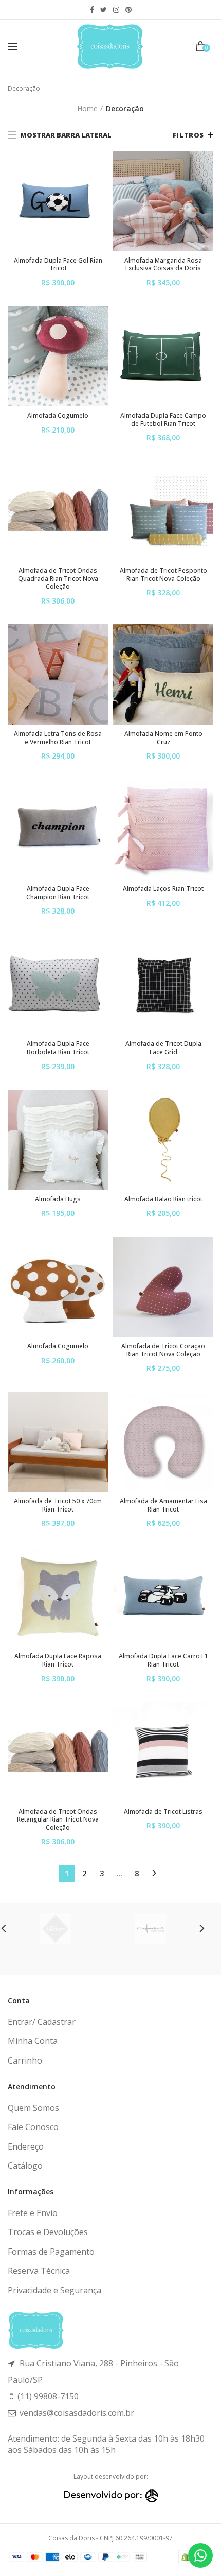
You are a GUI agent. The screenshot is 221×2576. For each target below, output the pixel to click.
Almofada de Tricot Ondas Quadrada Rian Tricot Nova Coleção (58, 579)
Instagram (116, 10)
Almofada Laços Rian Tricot (163, 889)
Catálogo (25, 2166)
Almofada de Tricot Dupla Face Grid (163, 1048)
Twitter (104, 10)
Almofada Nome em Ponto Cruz (163, 738)
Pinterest (128, 10)
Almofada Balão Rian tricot (163, 1199)
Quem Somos (33, 2108)
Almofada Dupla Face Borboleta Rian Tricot (58, 1048)
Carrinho (25, 2060)
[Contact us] (200, 2555)
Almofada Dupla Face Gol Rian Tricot (58, 264)
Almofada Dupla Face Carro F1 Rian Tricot (163, 1660)
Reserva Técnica (39, 2271)
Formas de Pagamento (51, 2252)
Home (87, 108)
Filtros (188, 135)
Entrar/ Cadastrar (42, 2022)
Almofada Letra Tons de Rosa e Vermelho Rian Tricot (58, 738)
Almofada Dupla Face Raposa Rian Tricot (58, 1660)
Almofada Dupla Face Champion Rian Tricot (58, 893)
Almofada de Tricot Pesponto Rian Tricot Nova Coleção (163, 574)
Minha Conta (33, 2041)
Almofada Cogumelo (58, 416)
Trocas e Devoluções (48, 2232)
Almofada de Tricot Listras (163, 1812)
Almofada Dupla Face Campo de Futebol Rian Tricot (163, 419)
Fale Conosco (33, 2127)
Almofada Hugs (58, 1199)
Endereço (26, 2146)
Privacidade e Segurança (54, 2290)
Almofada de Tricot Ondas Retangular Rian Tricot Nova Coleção (58, 1820)
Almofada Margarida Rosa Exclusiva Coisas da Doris (163, 264)
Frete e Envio (33, 2213)
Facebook (92, 10)
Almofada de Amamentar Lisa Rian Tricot (163, 1505)
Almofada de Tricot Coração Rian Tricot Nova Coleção (163, 1350)
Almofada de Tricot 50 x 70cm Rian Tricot (58, 1505)
